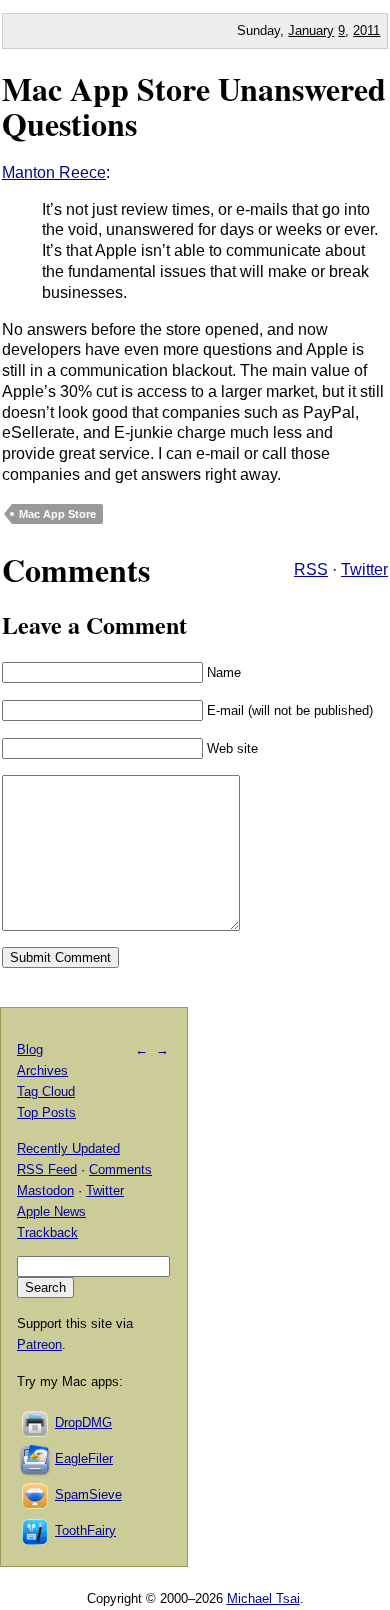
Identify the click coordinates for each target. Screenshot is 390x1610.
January (311, 30)
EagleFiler (84, 1458)
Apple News (51, 1211)
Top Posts (46, 1112)
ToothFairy (85, 1530)
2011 (366, 30)
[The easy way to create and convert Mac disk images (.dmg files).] (36, 1422)
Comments (120, 1169)
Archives (42, 1070)
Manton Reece (54, 172)
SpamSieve (88, 1494)
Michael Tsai (263, 1598)
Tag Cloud (46, 1091)
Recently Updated (68, 1148)
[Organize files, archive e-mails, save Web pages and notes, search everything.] (36, 1458)
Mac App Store (57, 514)
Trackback (47, 1232)
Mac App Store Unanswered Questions (194, 106)
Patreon (39, 1344)
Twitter (364, 569)
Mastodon (45, 1190)
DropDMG (83, 1422)
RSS (311, 569)
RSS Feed (47, 1169)
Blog (30, 1049)
